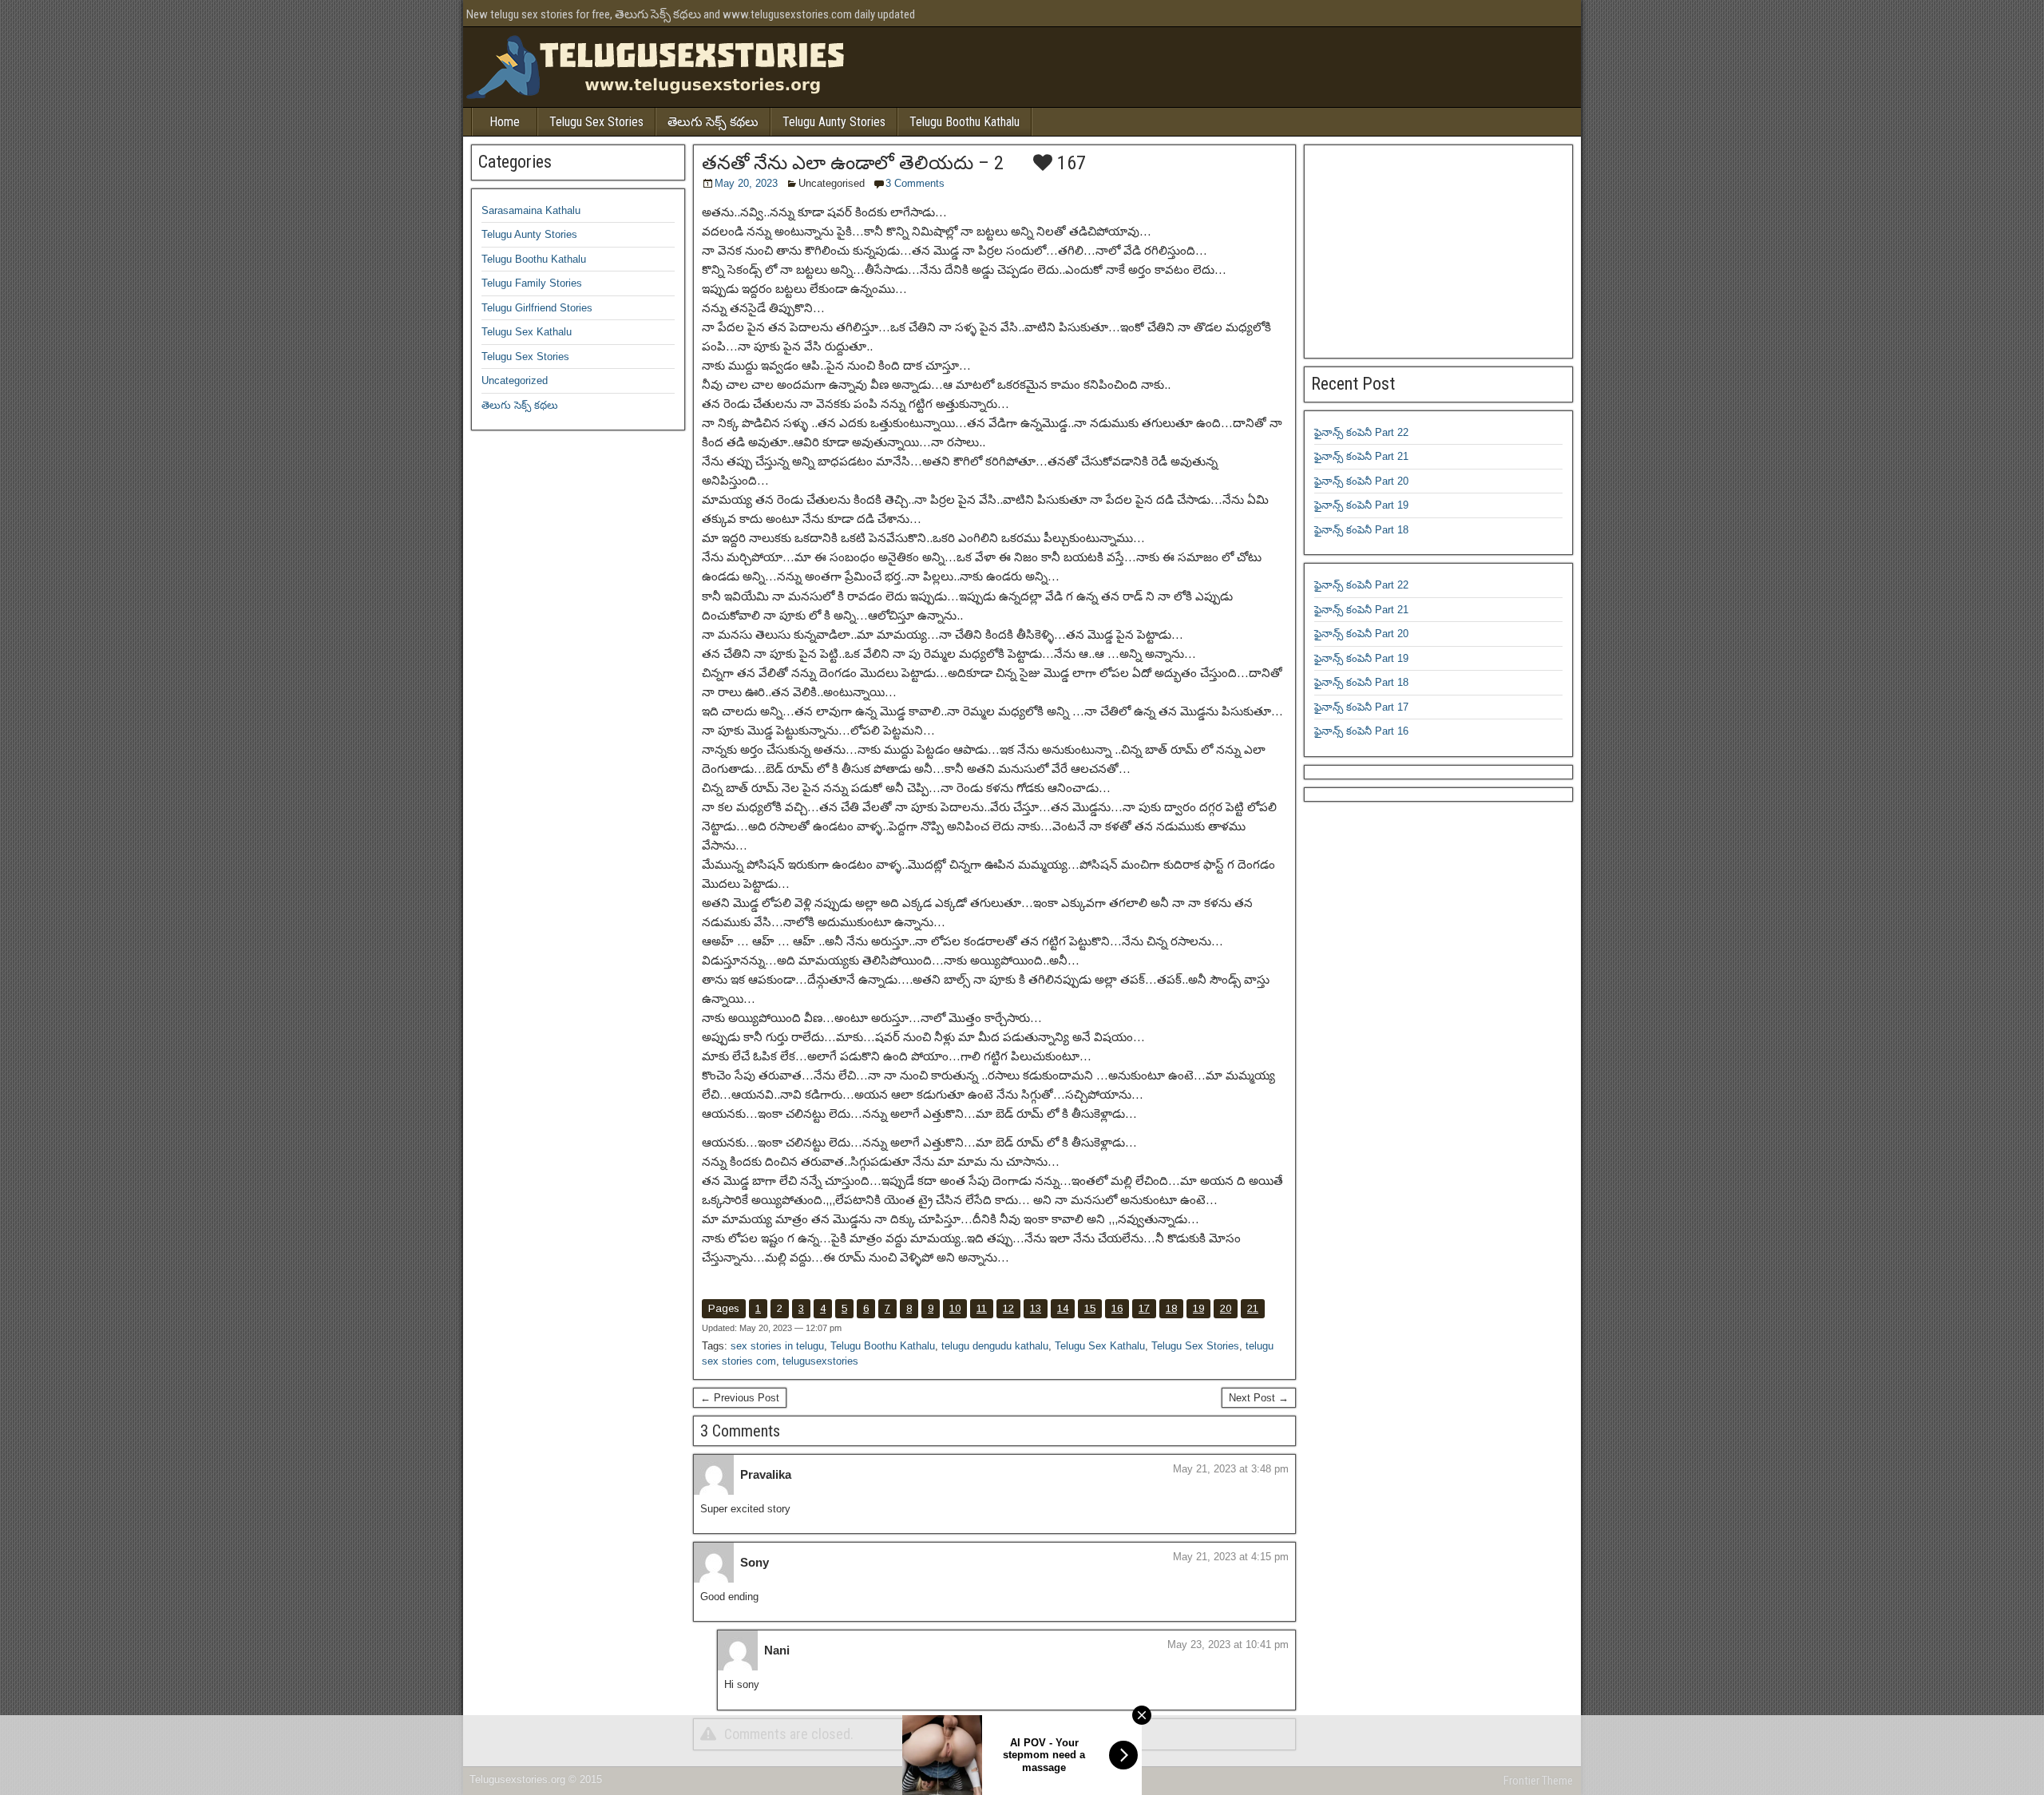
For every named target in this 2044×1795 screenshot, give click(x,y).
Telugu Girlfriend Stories (537, 308)
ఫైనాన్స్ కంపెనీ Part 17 (1361, 707)
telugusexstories (820, 1361)
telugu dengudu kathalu (995, 1346)
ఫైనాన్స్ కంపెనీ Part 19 (1361, 505)
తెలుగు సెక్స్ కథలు (713, 122)
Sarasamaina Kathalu (531, 210)
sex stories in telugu (777, 1346)
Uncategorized (515, 380)
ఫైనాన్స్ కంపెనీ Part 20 (1361, 481)
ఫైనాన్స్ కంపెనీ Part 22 (1361, 432)
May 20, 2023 (746, 183)
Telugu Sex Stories (596, 122)
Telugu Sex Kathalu (1100, 1346)
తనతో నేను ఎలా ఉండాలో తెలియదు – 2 (853, 163)
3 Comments (915, 183)
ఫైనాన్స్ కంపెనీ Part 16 (1361, 731)
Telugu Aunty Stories (834, 122)
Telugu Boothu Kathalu (965, 122)
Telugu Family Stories (532, 283)
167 (1069, 163)
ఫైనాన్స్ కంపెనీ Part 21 (1361, 456)
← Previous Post (740, 1398)
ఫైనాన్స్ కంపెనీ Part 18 (1361, 530)
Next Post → (1259, 1398)
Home (505, 122)
